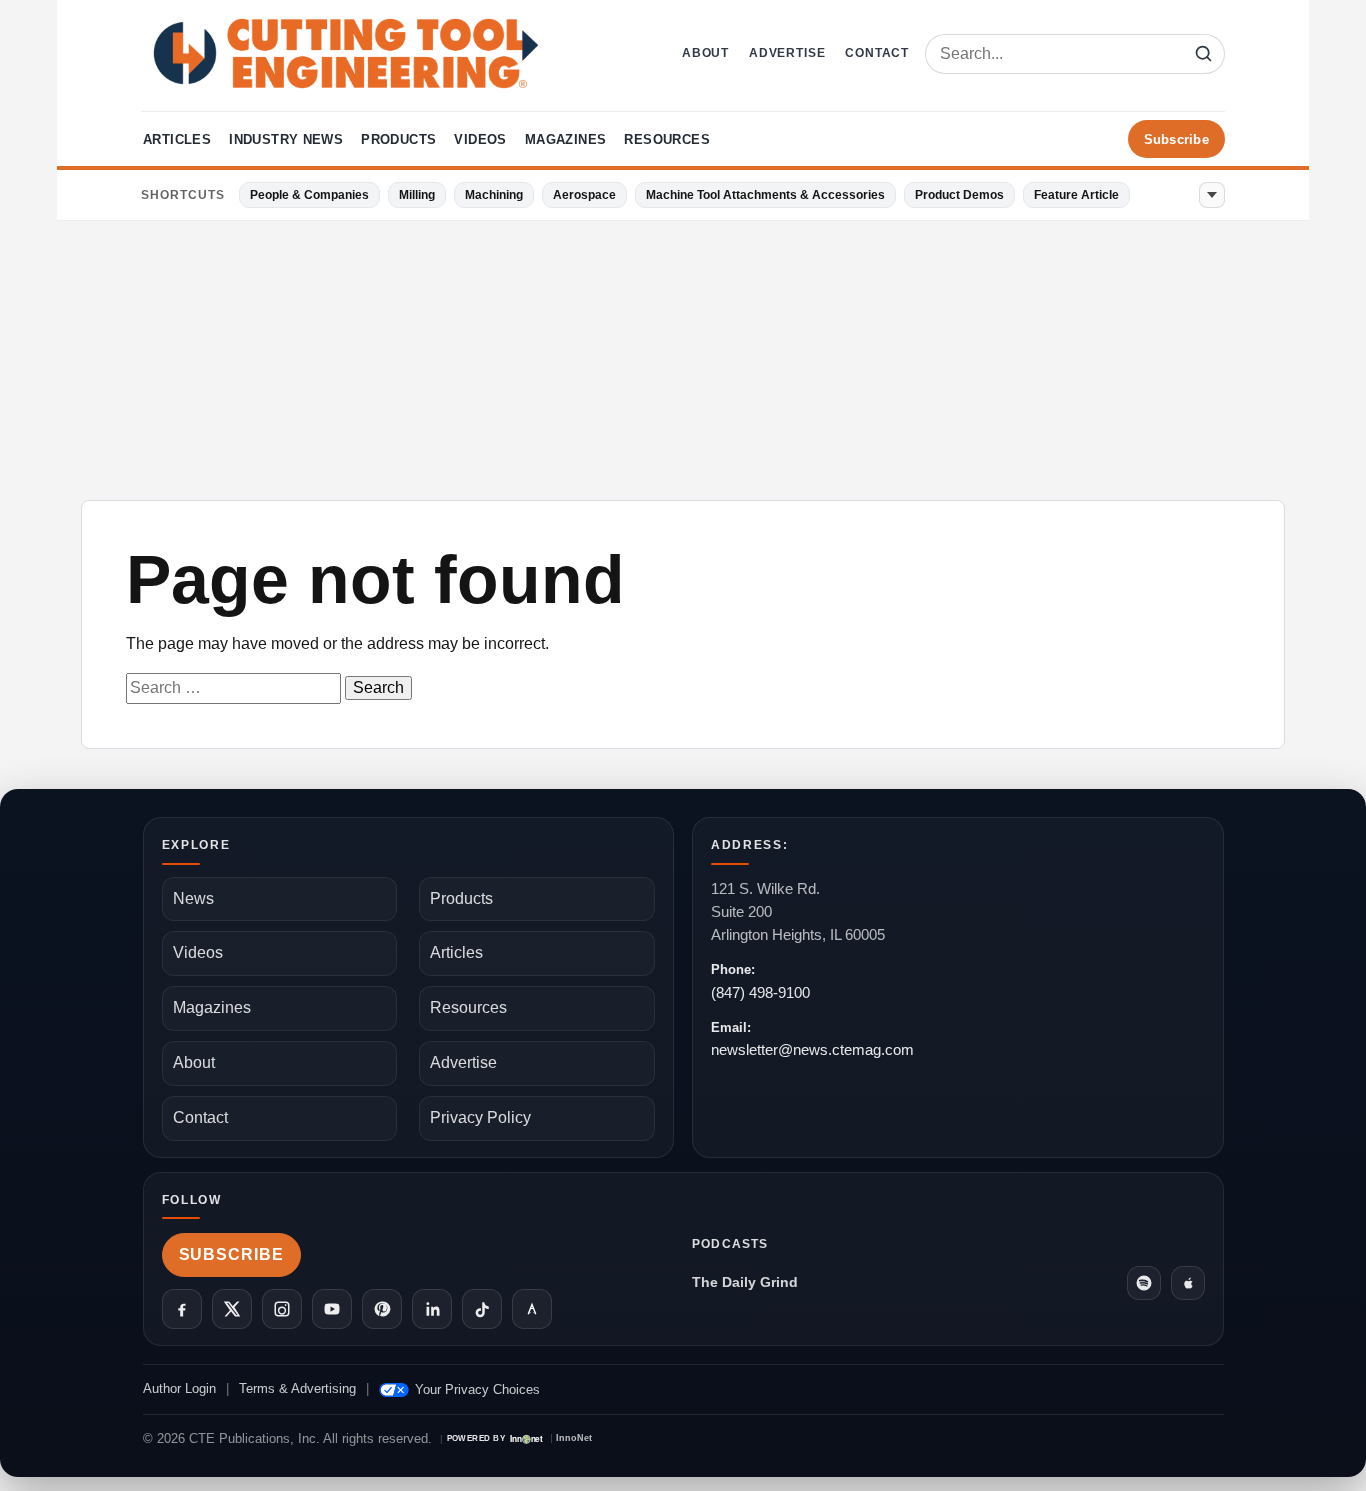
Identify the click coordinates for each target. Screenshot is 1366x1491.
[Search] (1203, 54)
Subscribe (1176, 139)
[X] (232, 1309)
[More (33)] (1212, 195)
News (193, 898)
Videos (480, 139)
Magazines (566, 139)
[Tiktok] (482, 1309)
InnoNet (574, 1438)
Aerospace (584, 195)
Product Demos (959, 195)
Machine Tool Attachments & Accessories (765, 195)
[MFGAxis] (532, 1309)
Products (398, 139)
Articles (177, 139)
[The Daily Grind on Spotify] (1144, 1283)
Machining (494, 195)
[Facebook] (182, 1309)
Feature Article (1076, 195)
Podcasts (730, 1244)
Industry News (286, 139)
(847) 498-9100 (760, 992)
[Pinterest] (382, 1309)
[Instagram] (282, 1309)
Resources (667, 139)
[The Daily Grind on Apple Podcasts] (1188, 1283)
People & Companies (309, 195)
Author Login (179, 1388)
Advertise (787, 53)
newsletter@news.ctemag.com (812, 1049)
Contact (877, 53)
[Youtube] (332, 1309)
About (705, 53)
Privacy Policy (480, 1117)
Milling (417, 195)
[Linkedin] (432, 1309)
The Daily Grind (745, 1282)
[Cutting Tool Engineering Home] (346, 53)
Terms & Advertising (297, 1388)
